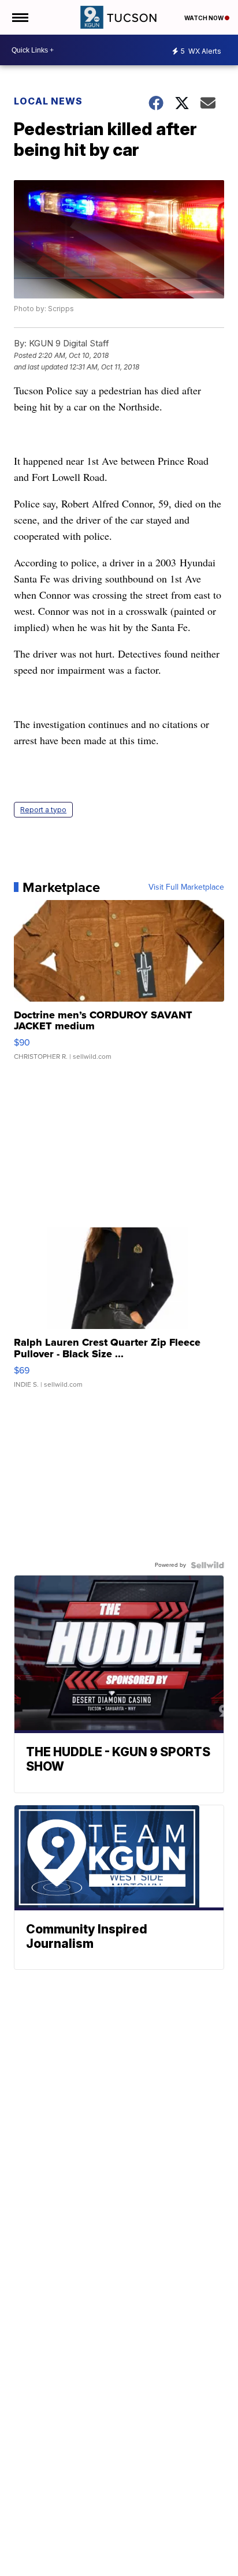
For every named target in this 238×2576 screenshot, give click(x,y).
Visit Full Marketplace (186, 887)
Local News (48, 101)
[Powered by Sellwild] (207, 1565)
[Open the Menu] (19, 17)
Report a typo (43, 810)
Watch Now (204, 18)
